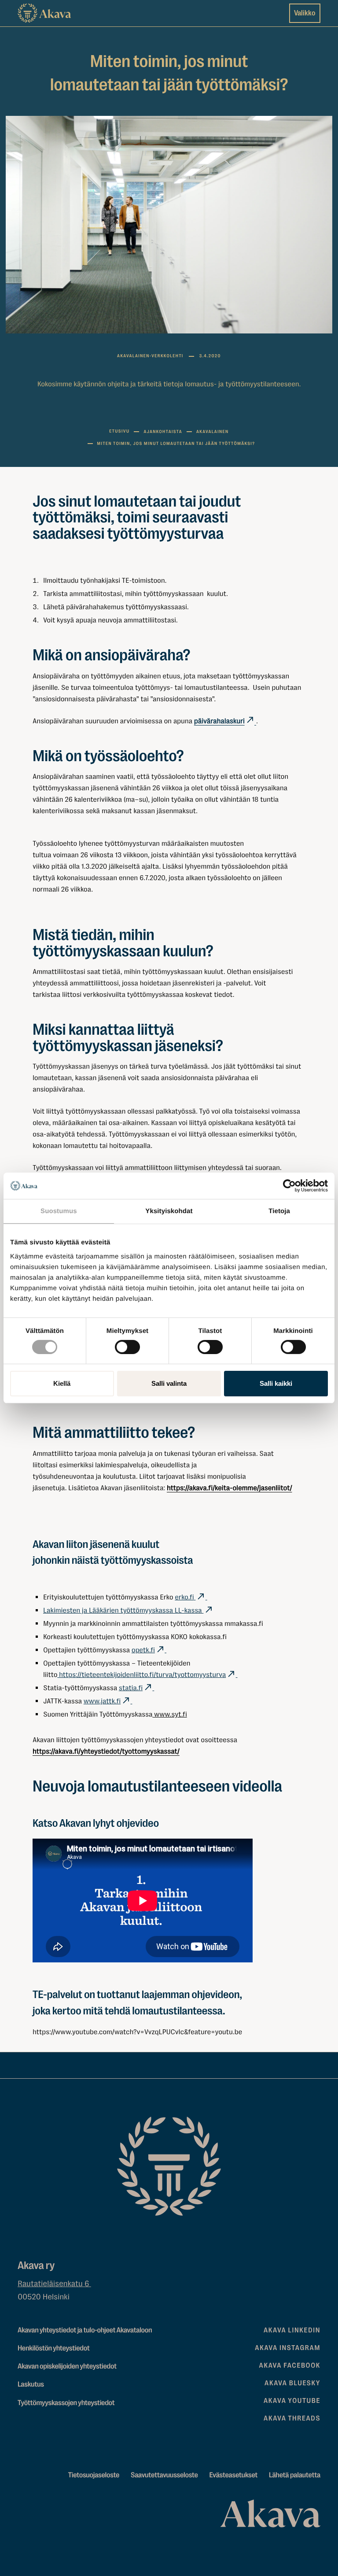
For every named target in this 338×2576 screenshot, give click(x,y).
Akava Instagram (288, 2348)
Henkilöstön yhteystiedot (53, 2348)
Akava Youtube (292, 2401)
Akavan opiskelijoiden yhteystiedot (67, 2367)
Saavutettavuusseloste (164, 2475)
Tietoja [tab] (279, 1211)
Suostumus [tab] (59, 1211)
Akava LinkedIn (292, 2330)
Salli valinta (169, 1383)
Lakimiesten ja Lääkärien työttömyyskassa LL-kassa (123, 1610)
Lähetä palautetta (295, 2475)
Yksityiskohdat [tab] (169, 1211)
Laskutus (31, 2385)
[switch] (127, 1345)
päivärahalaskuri (219, 721)
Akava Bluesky (292, 2383)
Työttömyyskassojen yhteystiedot (66, 2403)
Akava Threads (292, 2418)
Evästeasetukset (234, 2475)
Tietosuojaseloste (94, 2475)
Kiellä (62, 1383)
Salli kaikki (276, 1383)
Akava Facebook (290, 2365)
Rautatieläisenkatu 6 (54, 2284)
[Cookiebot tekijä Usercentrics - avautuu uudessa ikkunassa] (289, 1186)
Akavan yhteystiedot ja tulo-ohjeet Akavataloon (85, 2330)
